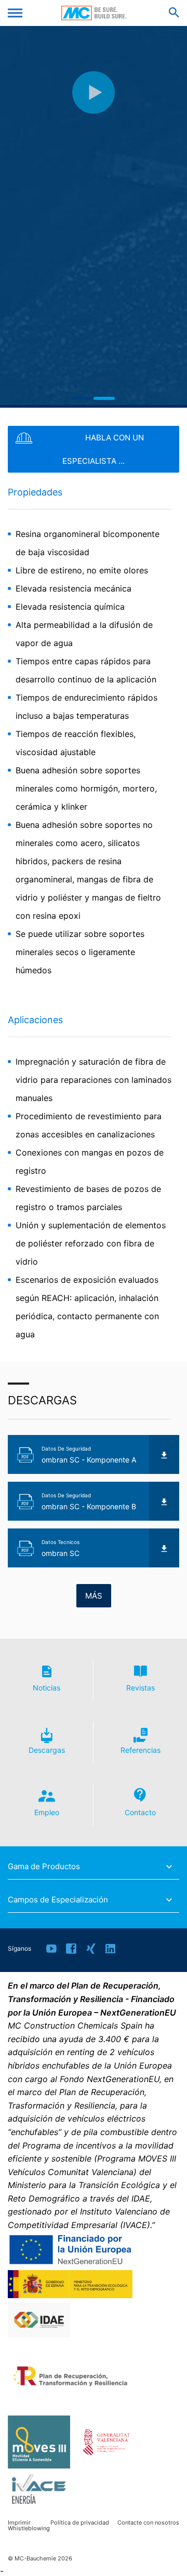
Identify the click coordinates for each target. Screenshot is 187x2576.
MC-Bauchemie (94, 13)
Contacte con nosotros (148, 2523)
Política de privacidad (80, 2523)
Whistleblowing (29, 2528)
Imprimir (19, 2523)
